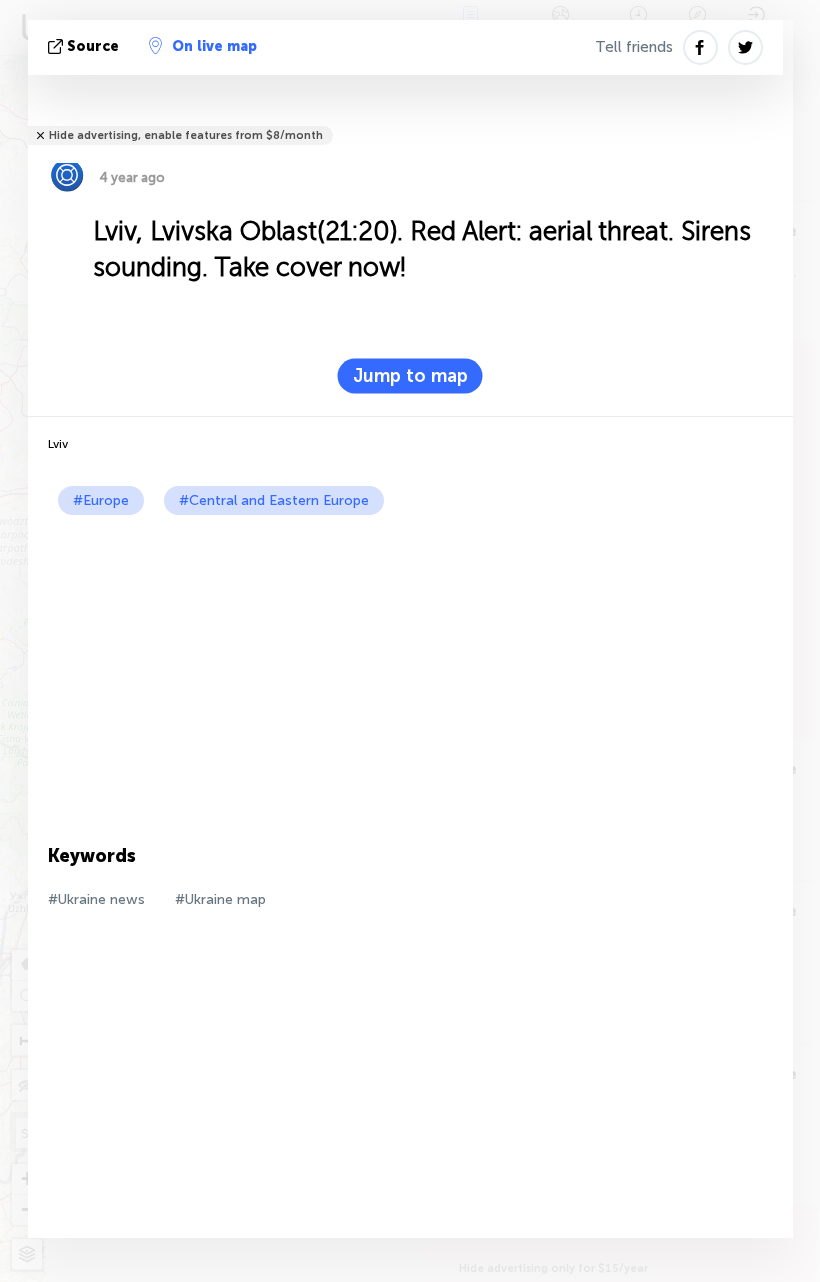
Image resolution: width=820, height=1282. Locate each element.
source (93, 46)
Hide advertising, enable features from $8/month (186, 135)
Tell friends (634, 47)
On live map (214, 46)
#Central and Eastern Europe (274, 500)
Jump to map (410, 376)
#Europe (101, 500)
